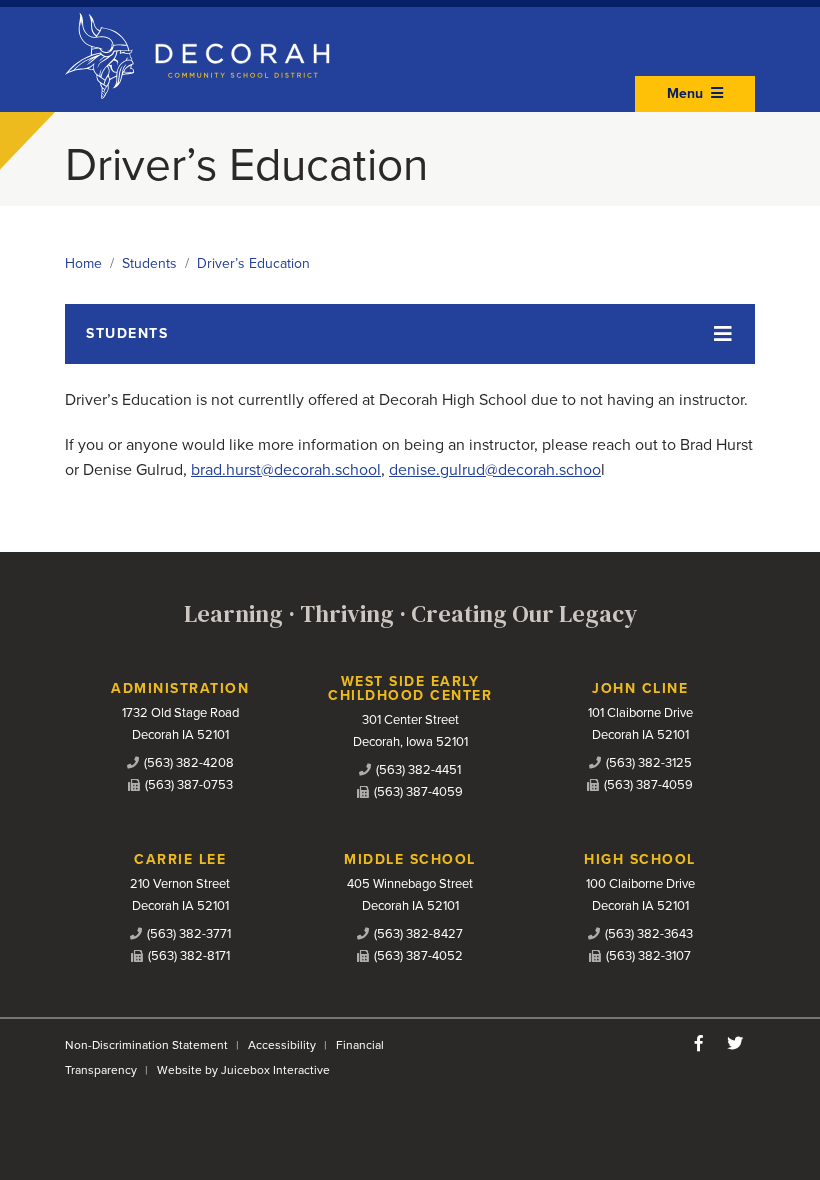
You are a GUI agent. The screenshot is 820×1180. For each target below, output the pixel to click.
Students (149, 263)
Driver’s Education (253, 263)
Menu (687, 93)
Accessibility (282, 1045)
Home (83, 263)
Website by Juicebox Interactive (243, 1070)
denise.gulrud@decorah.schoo (495, 470)
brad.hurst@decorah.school (286, 470)
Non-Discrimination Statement (146, 1045)
